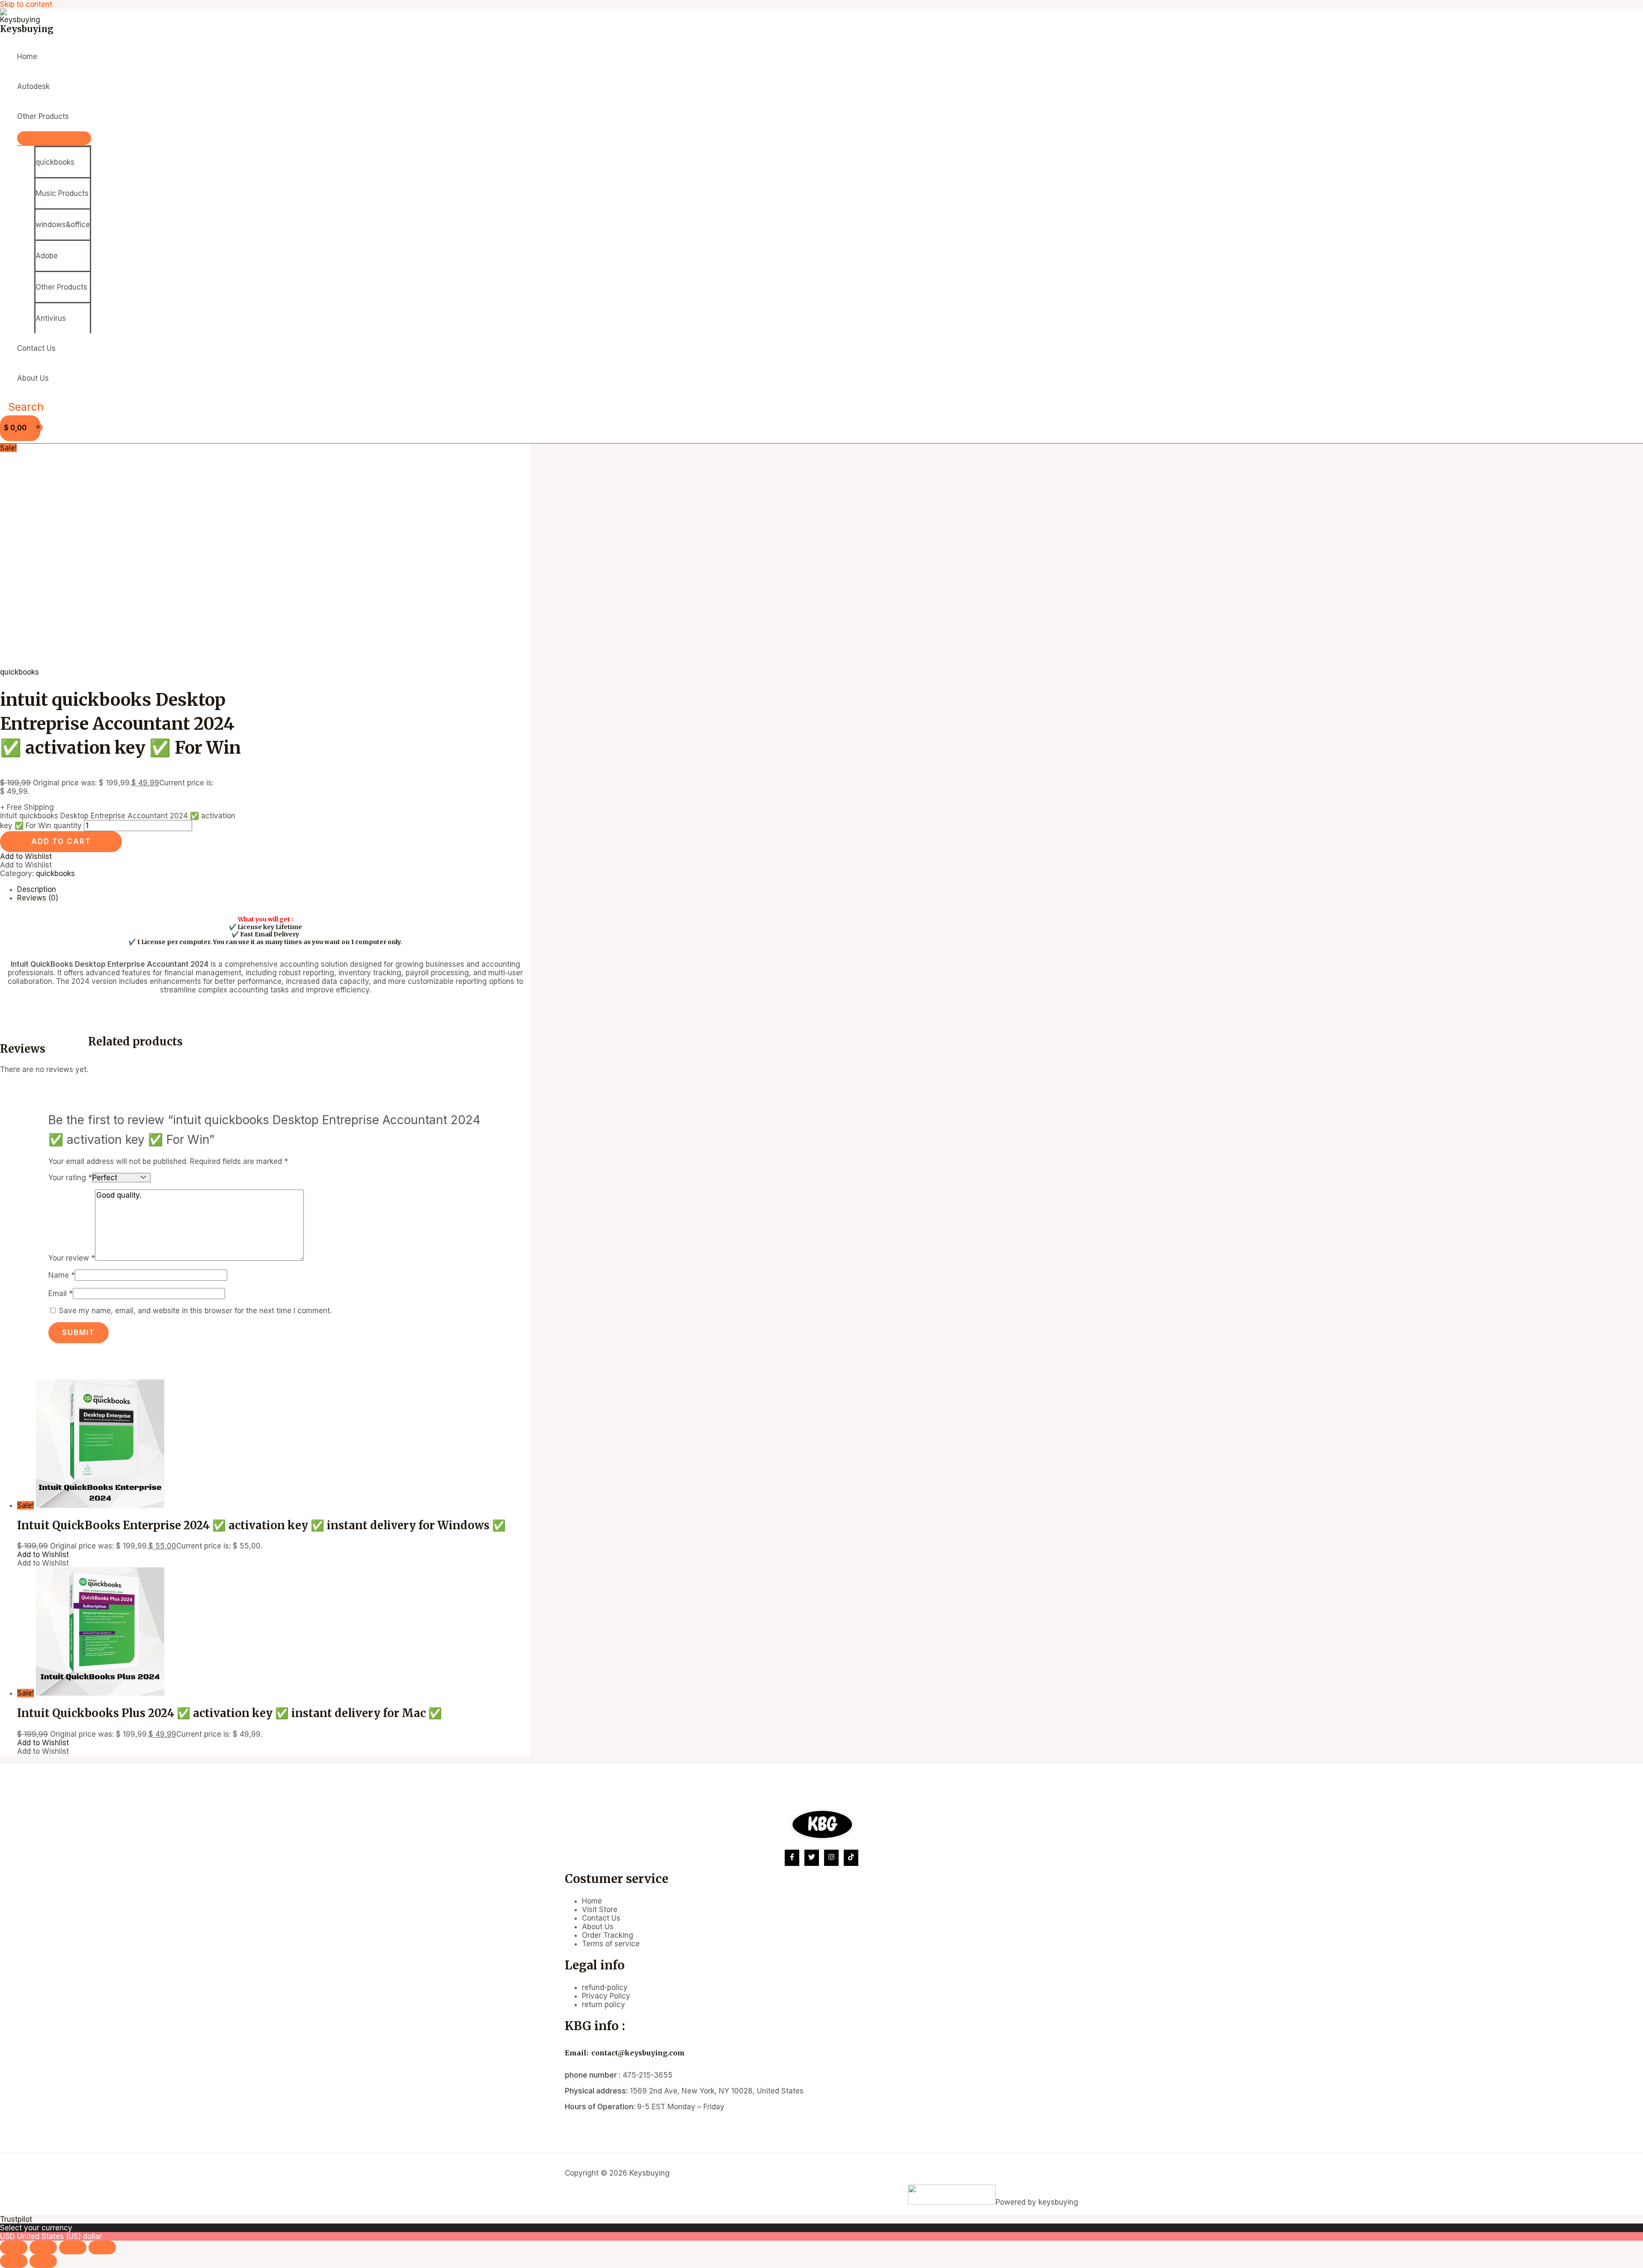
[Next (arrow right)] (43, 2261)
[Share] (73, 2247)
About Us (33, 378)
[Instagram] (831, 1858)
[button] (22, 407)
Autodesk (33, 86)
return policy (604, 2004)
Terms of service (611, 1944)
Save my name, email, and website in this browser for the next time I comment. (195, 1311)
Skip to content (26, 4)
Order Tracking (608, 1935)
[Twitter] (812, 1858)
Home (27, 56)
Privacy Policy (606, 1996)
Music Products (62, 193)
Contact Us (36, 348)
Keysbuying (27, 29)
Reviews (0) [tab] (38, 898)
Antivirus (51, 318)
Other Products (43, 116)
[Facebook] (792, 1858)
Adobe (47, 256)
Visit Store (600, 1910)
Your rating (70, 1178)
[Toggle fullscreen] (43, 2247)
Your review (72, 1258)
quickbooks (55, 162)
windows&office (63, 225)
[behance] (851, 1858)
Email (61, 1294)
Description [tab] (37, 889)
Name (62, 1275)
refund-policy (605, 1987)
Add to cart (61, 841)
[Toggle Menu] (54, 138)
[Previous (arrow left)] (14, 2261)
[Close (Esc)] (102, 2247)
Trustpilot (16, 2219)
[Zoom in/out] (14, 2247)
